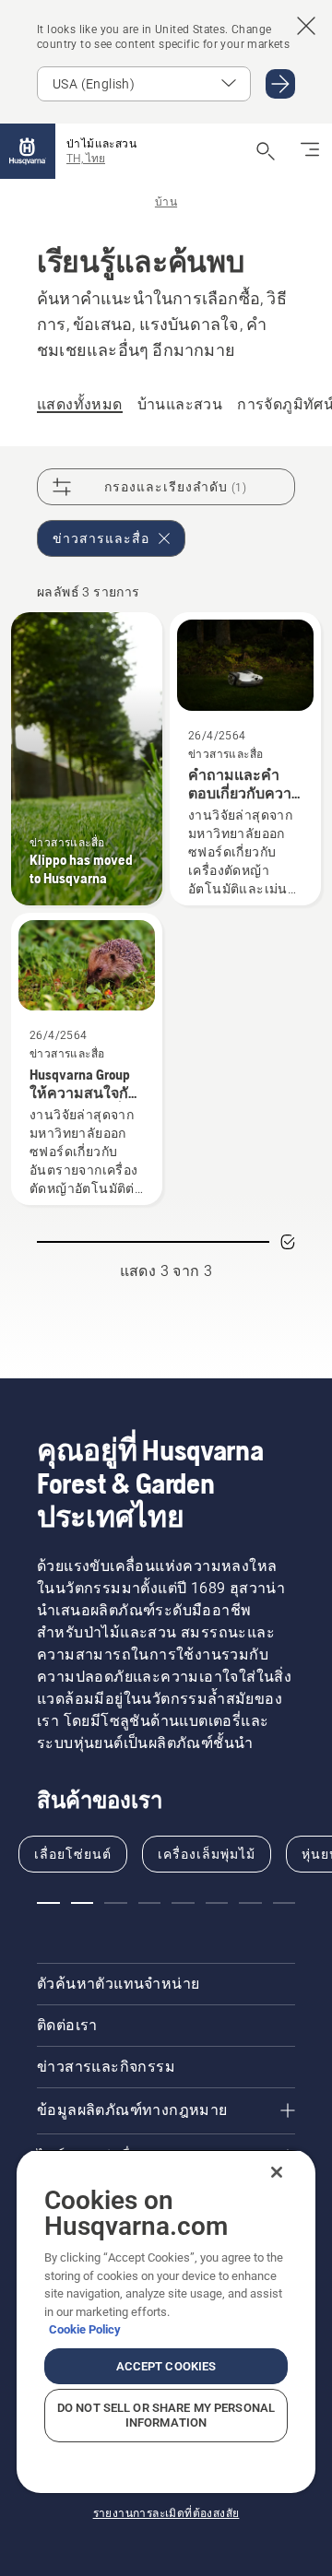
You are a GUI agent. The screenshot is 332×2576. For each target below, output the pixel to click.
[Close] (277, 2172)
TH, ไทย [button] (86, 159)
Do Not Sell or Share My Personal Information (166, 2415)
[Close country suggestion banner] (306, 26)
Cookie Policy (85, 2329)
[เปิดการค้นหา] (266, 151)
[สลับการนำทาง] (310, 151)
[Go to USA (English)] (280, 84)
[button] (48, 1903)
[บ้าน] (28, 151)
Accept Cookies (166, 2366)
